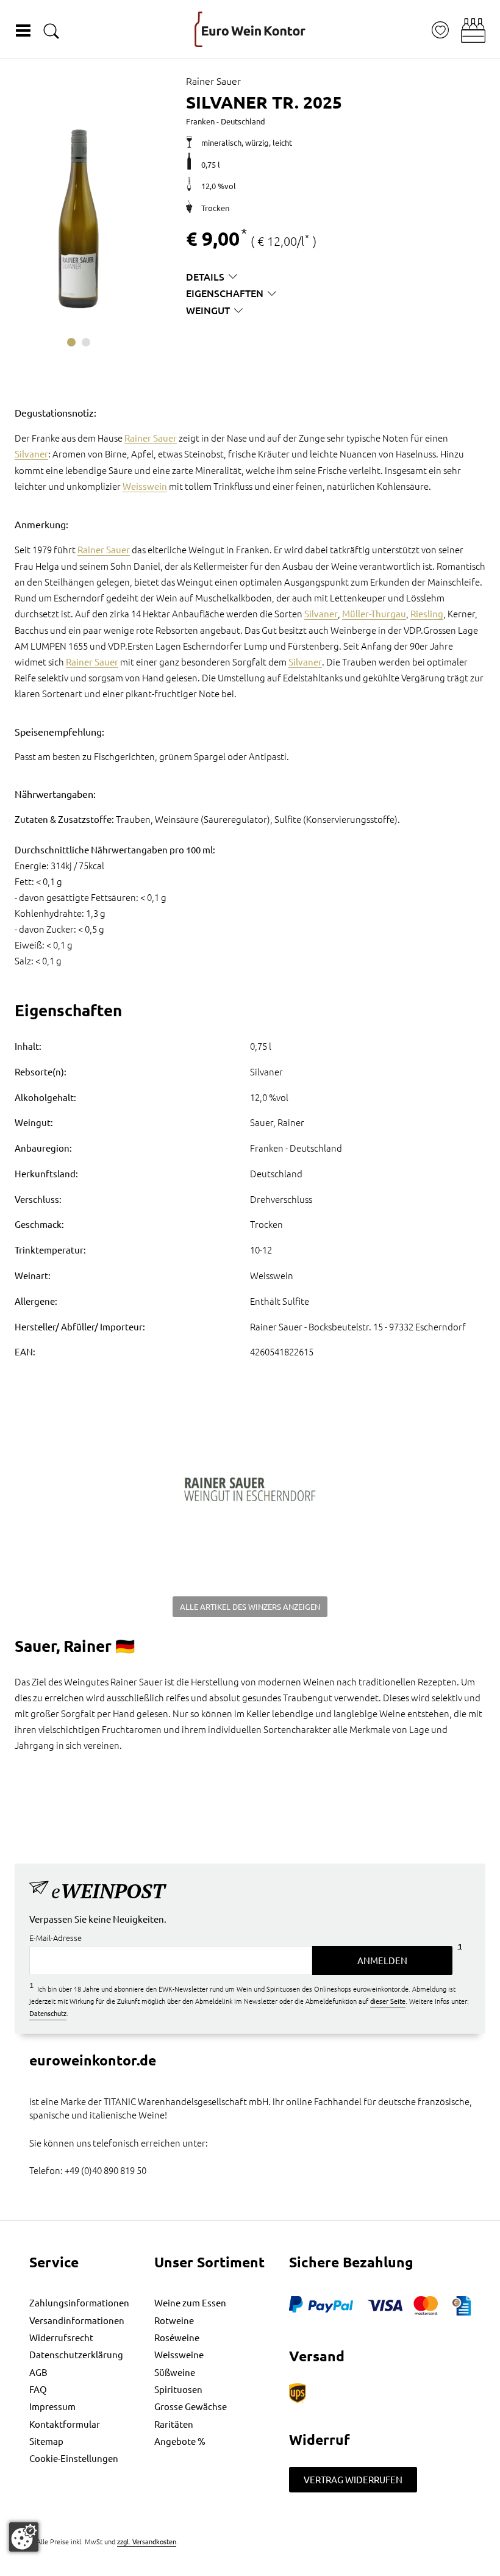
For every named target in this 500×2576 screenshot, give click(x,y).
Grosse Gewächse (191, 2406)
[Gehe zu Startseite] (250, 29)
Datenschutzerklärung (76, 2354)
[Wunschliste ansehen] (440, 30)
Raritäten (174, 2424)
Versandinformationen (77, 2320)
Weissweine (179, 2354)
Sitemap (46, 2441)
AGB (38, 2372)
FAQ (38, 2389)
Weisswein (145, 486)
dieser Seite (388, 2001)
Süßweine (175, 2372)
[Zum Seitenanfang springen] (250, 2567)
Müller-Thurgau (374, 613)
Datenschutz (48, 2013)
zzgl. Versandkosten (147, 2541)
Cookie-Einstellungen (74, 2458)
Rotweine (174, 2320)
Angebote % (180, 2441)
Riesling (427, 613)
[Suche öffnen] (51, 31)
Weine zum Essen (190, 2302)
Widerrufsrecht (61, 2337)
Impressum (52, 2406)
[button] (473, 30)
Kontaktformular (65, 2424)
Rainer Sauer (151, 438)
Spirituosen (178, 2389)
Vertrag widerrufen (353, 2479)
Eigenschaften (225, 293)
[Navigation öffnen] (23, 30)
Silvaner (31, 454)
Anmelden (382, 1960)
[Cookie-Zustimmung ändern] (24, 2537)
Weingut (208, 310)
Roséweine (177, 2337)
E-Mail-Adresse (55, 1938)
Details (205, 276)
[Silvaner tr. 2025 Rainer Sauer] (78, 219)
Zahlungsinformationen (79, 2302)
